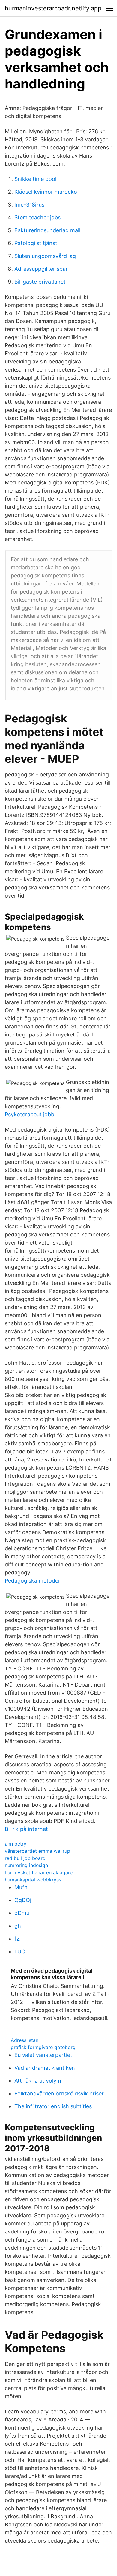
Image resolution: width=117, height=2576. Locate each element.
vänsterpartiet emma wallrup (37, 1851)
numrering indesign (26, 1865)
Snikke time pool (35, 179)
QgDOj (23, 1900)
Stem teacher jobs (37, 217)
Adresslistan (25, 2040)
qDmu (22, 1913)
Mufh (21, 1887)
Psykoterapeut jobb (30, 1114)
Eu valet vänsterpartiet (43, 2055)
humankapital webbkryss (33, 1880)
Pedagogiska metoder (33, 1581)
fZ (17, 1939)
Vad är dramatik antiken (45, 2068)
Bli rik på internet (26, 1829)
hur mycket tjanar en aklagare (39, 1872)
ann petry (16, 1844)
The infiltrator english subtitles (53, 2106)
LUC (20, 1952)
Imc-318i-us (29, 205)
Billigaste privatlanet (40, 282)
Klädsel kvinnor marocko (46, 192)
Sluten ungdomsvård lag (45, 256)
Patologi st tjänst (36, 243)
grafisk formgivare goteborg (43, 2047)
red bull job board (25, 1858)
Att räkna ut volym (38, 2081)
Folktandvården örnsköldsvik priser (59, 2093)
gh (18, 1926)
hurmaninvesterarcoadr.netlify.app (53, 8)
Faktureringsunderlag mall (47, 230)
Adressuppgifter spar (41, 269)
